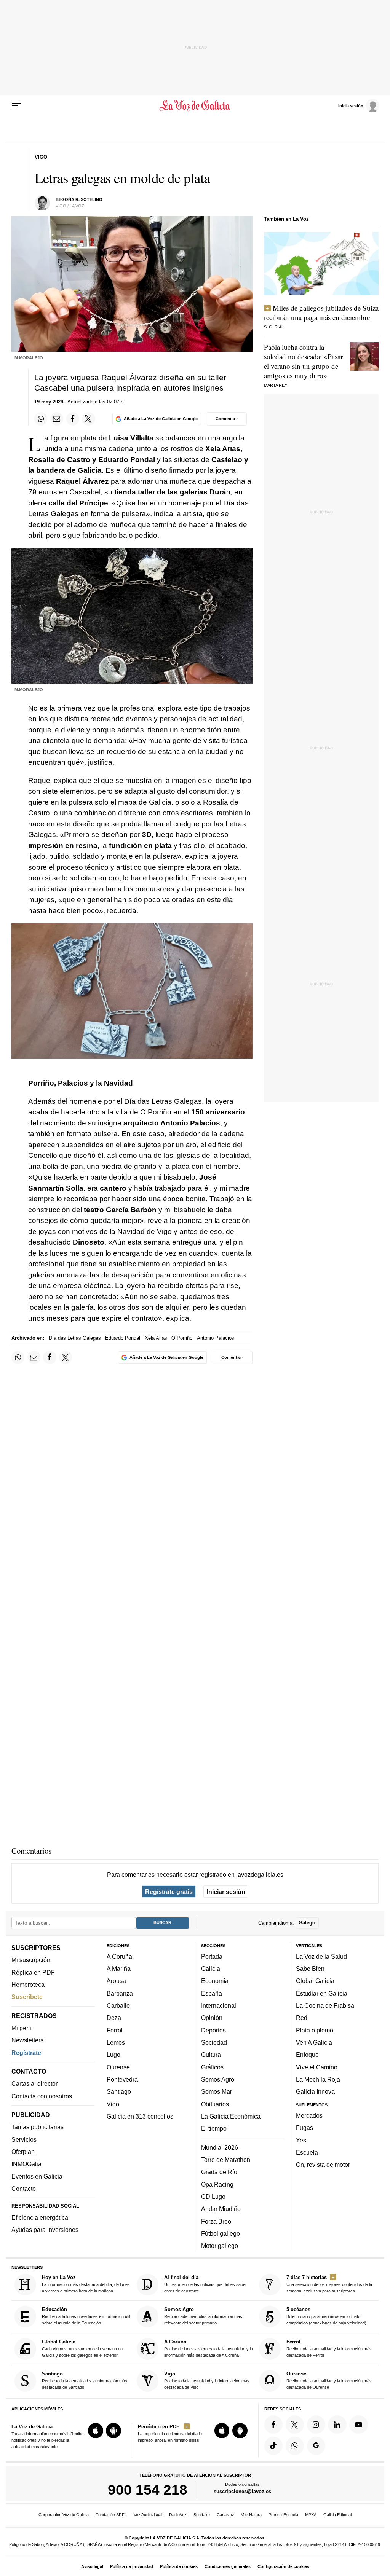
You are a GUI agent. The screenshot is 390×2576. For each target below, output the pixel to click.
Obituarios (215, 2104)
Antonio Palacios (216, 1338)
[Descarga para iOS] (96, 2431)
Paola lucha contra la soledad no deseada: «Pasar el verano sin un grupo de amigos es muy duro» (303, 361)
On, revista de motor (323, 2165)
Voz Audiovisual (148, 2515)
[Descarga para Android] (113, 2431)
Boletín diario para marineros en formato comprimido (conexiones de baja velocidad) (326, 2316)
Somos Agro (218, 2079)
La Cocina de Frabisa (325, 2005)
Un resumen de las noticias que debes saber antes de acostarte (205, 2284)
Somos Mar (217, 2092)
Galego (307, 1923)
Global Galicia (315, 1981)
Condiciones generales (228, 2566)
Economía (215, 1981)
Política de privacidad (132, 2566)
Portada (212, 1956)
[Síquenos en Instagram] (316, 2425)
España (212, 1993)
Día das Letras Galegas (75, 1338)
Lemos (116, 2042)
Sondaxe (202, 2515)
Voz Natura (251, 2515)
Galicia (211, 1969)
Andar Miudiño (221, 2209)
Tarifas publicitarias (38, 2127)
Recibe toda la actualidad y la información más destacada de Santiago (85, 2380)
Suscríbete (27, 1997)
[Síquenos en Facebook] (273, 2425)
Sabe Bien (310, 1969)
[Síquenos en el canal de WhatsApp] (295, 2446)
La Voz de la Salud (321, 1956)
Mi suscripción (31, 1960)
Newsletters (27, 2040)
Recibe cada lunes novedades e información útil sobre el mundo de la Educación (86, 2316)
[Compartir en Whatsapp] (41, 419)
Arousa (116, 1981)
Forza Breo (216, 2221)
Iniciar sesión (226, 1892)
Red (302, 2018)
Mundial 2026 (220, 2147)
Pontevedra (122, 2079)
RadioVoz (178, 2515)
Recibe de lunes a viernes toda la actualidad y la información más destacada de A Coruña (209, 2348)
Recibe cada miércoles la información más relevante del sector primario (203, 2316)
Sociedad (214, 2042)
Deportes (213, 2030)
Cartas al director (34, 2084)
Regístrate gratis (169, 1892)
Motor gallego (220, 2246)
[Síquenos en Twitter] (295, 2425)
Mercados (309, 2115)
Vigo (113, 2104)
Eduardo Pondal (123, 1338)
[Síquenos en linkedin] (337, 2425)
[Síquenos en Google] (316, 2446)
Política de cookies (179, 2566)
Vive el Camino (317, 2067)
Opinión (212, 2018)
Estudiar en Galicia (322, 1993)
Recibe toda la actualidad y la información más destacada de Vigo (207, 2380)
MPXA (311, 2515)
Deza (114, 2018)
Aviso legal (92, 2566)
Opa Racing (217, 2184)
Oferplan (23, 2152)
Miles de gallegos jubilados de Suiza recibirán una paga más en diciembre (321, 312)
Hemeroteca (28, 1985)
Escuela (307, 2152)
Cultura (211, 2055)
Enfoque (307, 2055)
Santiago (119, 2092)
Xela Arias (156, 1338)
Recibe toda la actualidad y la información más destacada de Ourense (329, 2380)
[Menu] (16, 106)
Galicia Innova (315, 2092)
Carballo (118, 2005)
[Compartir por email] (57, 419)
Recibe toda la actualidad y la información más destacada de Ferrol (329, 2348)
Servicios (24, 2139)
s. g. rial (274, 327)
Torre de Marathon (226, 2160)
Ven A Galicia (314, 2042)
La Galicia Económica (231, 2116)
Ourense (118, 2067)
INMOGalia (26, 2164)
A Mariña (119, 1969)
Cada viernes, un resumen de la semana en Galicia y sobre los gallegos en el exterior (82, 2348)
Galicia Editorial (337, 2515)
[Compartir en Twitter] (88, 419)
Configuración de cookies (283, 2566)
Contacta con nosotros (42, 2096)
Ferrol (115, 2030)
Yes (301, 2140)
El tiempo (214, 2128)
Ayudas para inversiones (45, 2230)
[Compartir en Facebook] (73, 419)
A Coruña (119, 1956)
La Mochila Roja (318, 2079)
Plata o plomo (315, 2030)
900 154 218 (148, 2490)
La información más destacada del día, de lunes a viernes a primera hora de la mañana (86, 2284)
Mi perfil (22, 2028)
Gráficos (212, 2067)
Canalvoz (225, 2515)
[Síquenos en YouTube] (358, 2425)
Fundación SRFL (111, 2515)
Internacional (219, 2005)
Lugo (113, 2055)
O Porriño (182, 1338)
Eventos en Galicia (37, 2176)
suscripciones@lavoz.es (242, 2492)
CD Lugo (213, 2197)
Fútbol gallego (221, 2233)
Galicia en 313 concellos (140, 2116)
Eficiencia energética (40, 2217)
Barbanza (120, 1993)
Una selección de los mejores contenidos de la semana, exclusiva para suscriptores (329, 2284)
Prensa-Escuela (283, 2515)
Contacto (24, 2189)
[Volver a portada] (195, 106)
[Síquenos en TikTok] (273, 2446)
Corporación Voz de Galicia (64, 2515)
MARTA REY (276, 385)
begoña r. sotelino (79, 199)
